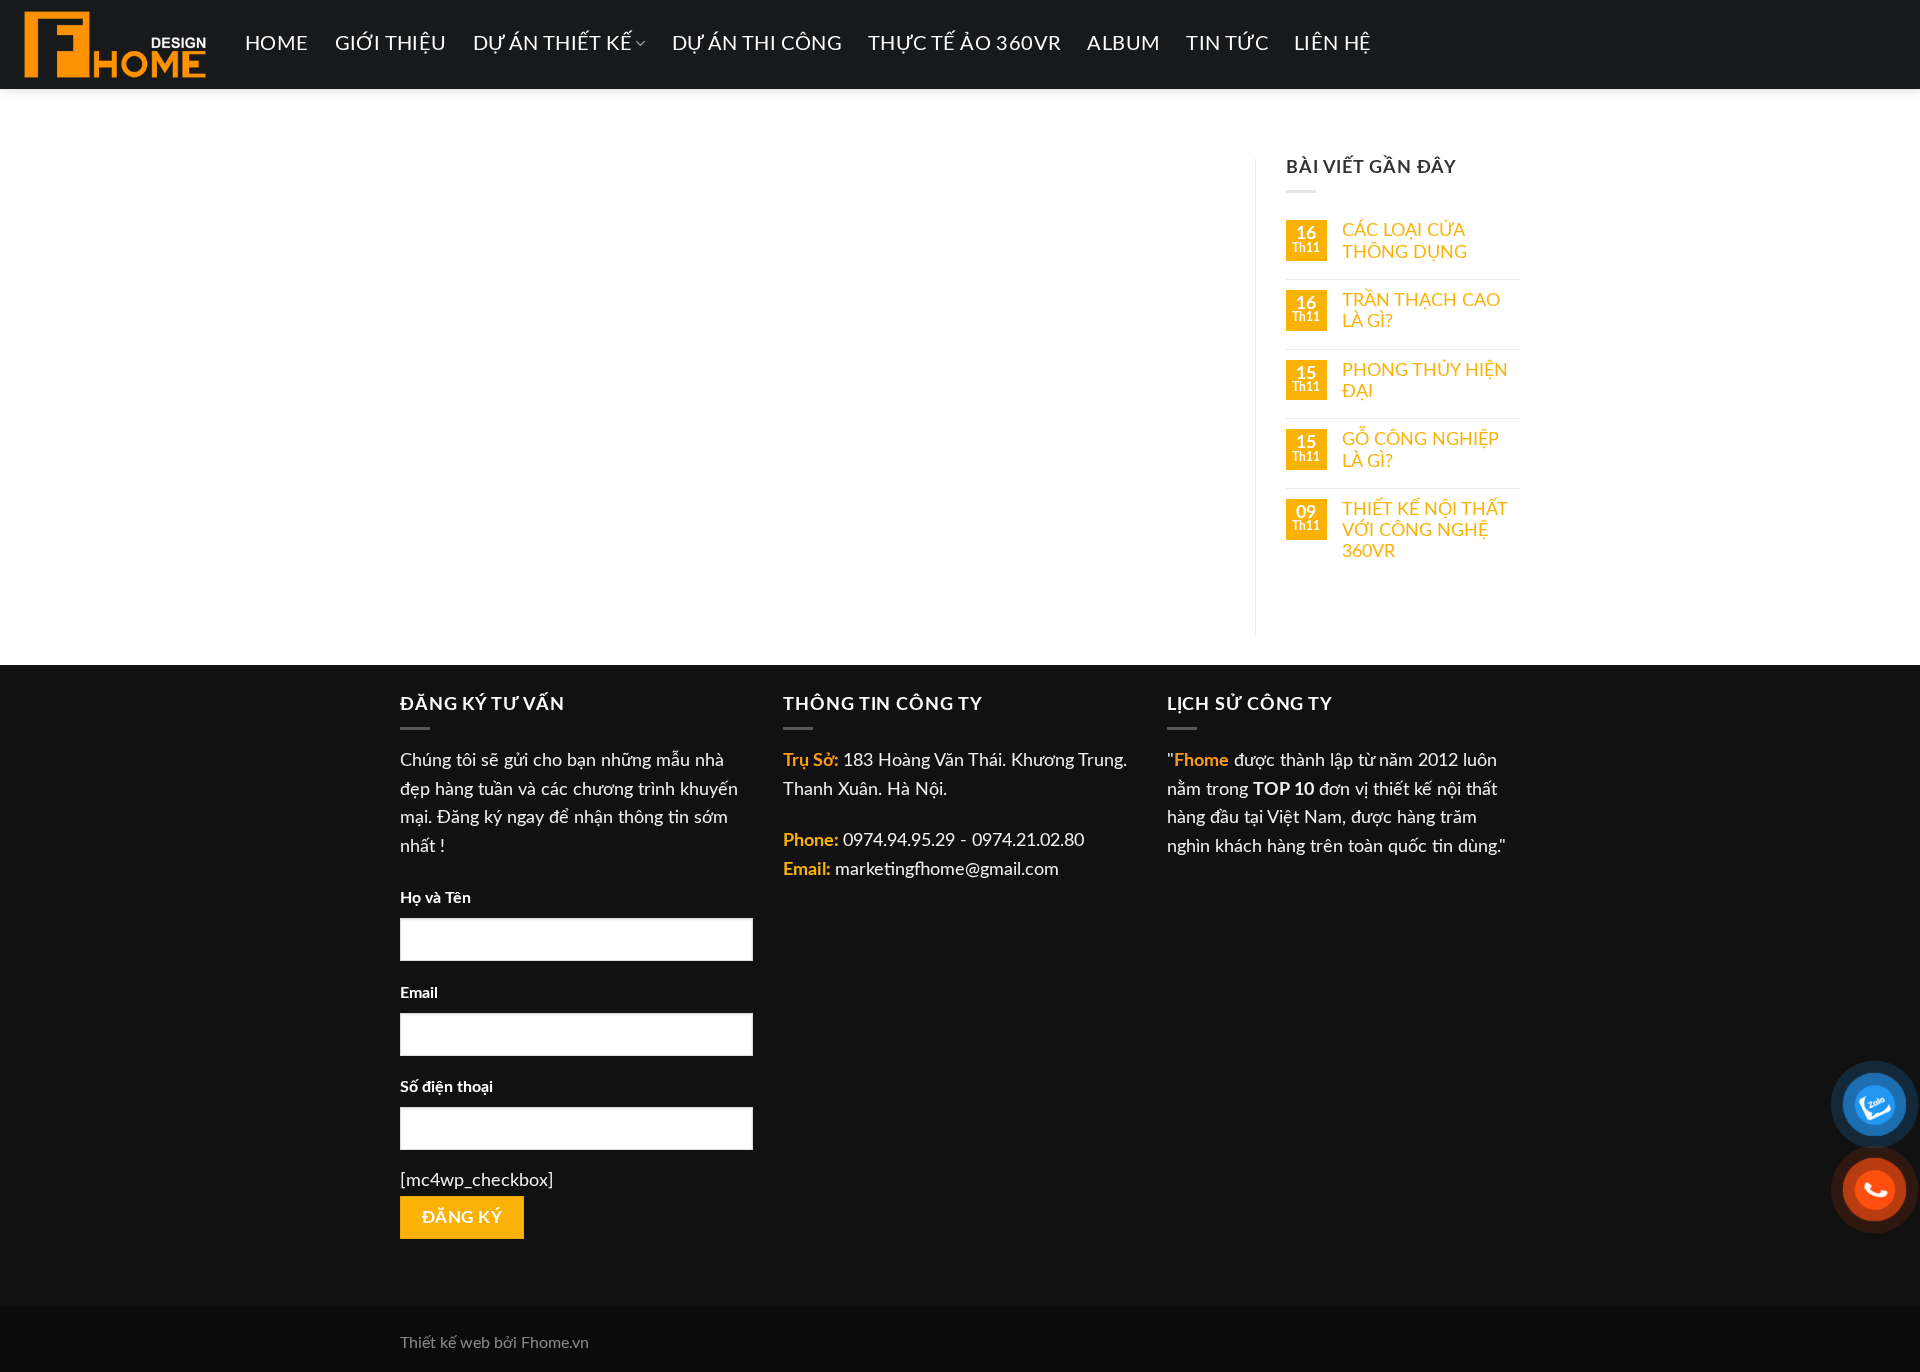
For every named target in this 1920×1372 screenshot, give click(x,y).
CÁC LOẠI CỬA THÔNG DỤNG (1404, 241)
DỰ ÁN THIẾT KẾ (552, 44)
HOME (277, 44)
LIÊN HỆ (1333, 44)
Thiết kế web (445, 1343)
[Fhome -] (115, 44)
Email (419, 993)
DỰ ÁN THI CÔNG (757, 44)
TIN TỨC (1227, 44)
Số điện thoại (446, 1087)
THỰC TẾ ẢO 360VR (964, 44)
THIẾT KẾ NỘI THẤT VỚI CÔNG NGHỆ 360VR (1424, 531)
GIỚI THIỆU (391, 44)
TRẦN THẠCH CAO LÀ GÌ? (1421, 311)
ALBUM (1123, 44)
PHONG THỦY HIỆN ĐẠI (1425, 381)
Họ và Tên (435, 898)
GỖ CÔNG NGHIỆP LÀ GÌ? (1420, 450)
